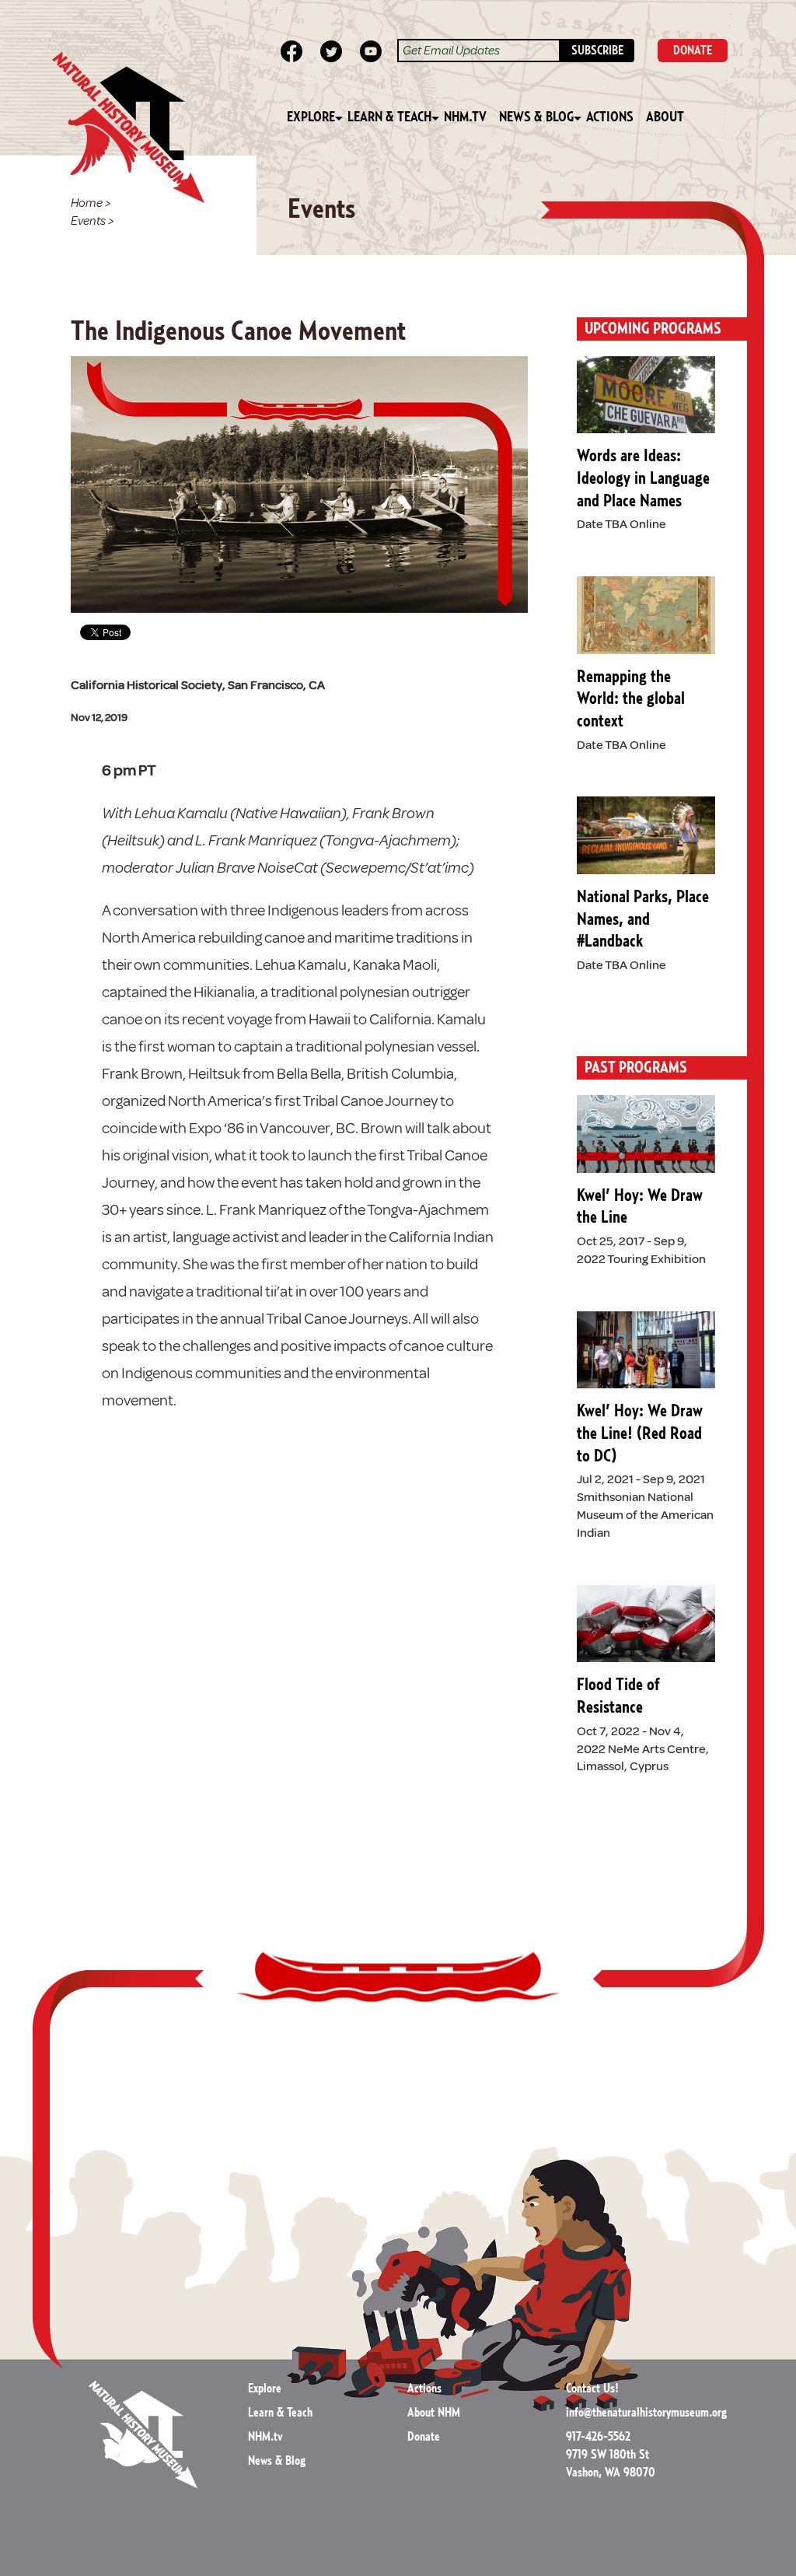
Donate (424, 2437)
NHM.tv (465, 117)
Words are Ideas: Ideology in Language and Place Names (643, 478)
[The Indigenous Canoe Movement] (299, 484)
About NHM (434, 2413)
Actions (610, 117)
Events (88, 221)
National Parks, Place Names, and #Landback (643, 919)
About (665, 117)
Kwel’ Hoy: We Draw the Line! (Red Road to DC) (640, 1433)
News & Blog (536, 117)
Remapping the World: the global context (631, 699)
